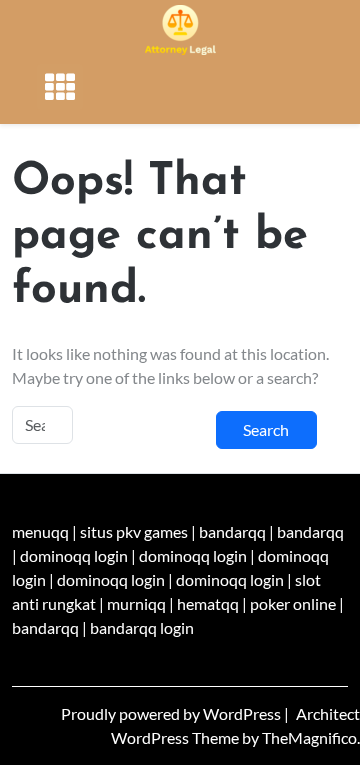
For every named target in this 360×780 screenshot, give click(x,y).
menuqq (40, 531)
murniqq (136, 603)
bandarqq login (142, 627)
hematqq (208, 603)
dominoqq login (74, 555)
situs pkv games (134, 531)
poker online (293, 603)
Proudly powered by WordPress (172, 713)
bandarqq (232, 531)
